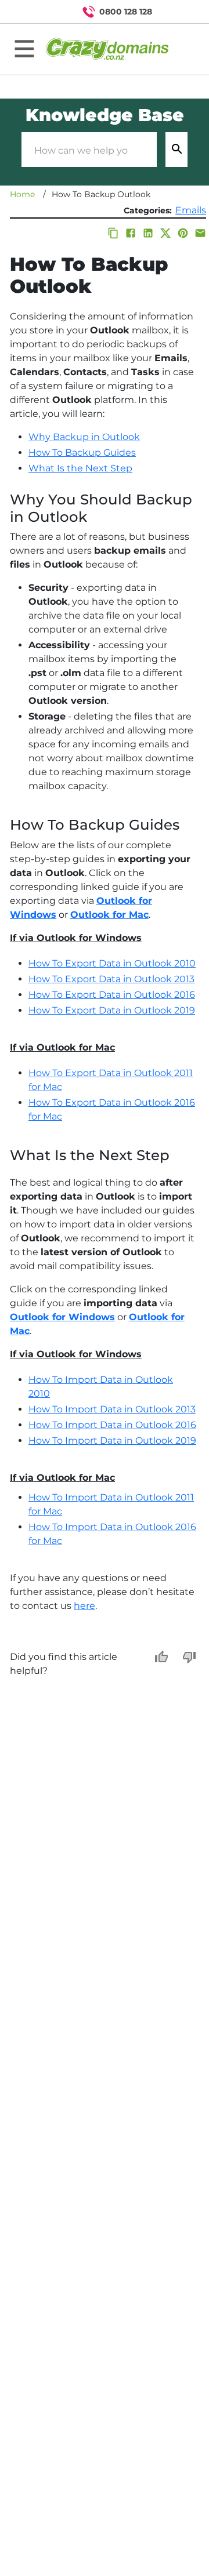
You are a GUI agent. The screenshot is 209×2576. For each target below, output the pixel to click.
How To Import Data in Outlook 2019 (112, 1440)
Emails (191, 210)
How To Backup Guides (82, 453)
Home (22, 194)
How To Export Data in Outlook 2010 (112, 963)
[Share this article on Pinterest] (183, 233)
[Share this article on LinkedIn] (148, 233)
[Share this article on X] (165, 233)
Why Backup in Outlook (84, 437)
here (84, 1606)
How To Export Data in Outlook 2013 (111, 979)
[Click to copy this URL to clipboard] (113, 233)
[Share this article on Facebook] (131, 233)
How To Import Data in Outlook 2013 (112, 1409)
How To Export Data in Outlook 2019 (112, 1010)
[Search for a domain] (178, 12)
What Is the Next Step (80, 468)
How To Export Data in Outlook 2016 (112, 995)
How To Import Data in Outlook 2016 (112, 1425)
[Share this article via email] (200, 233)
